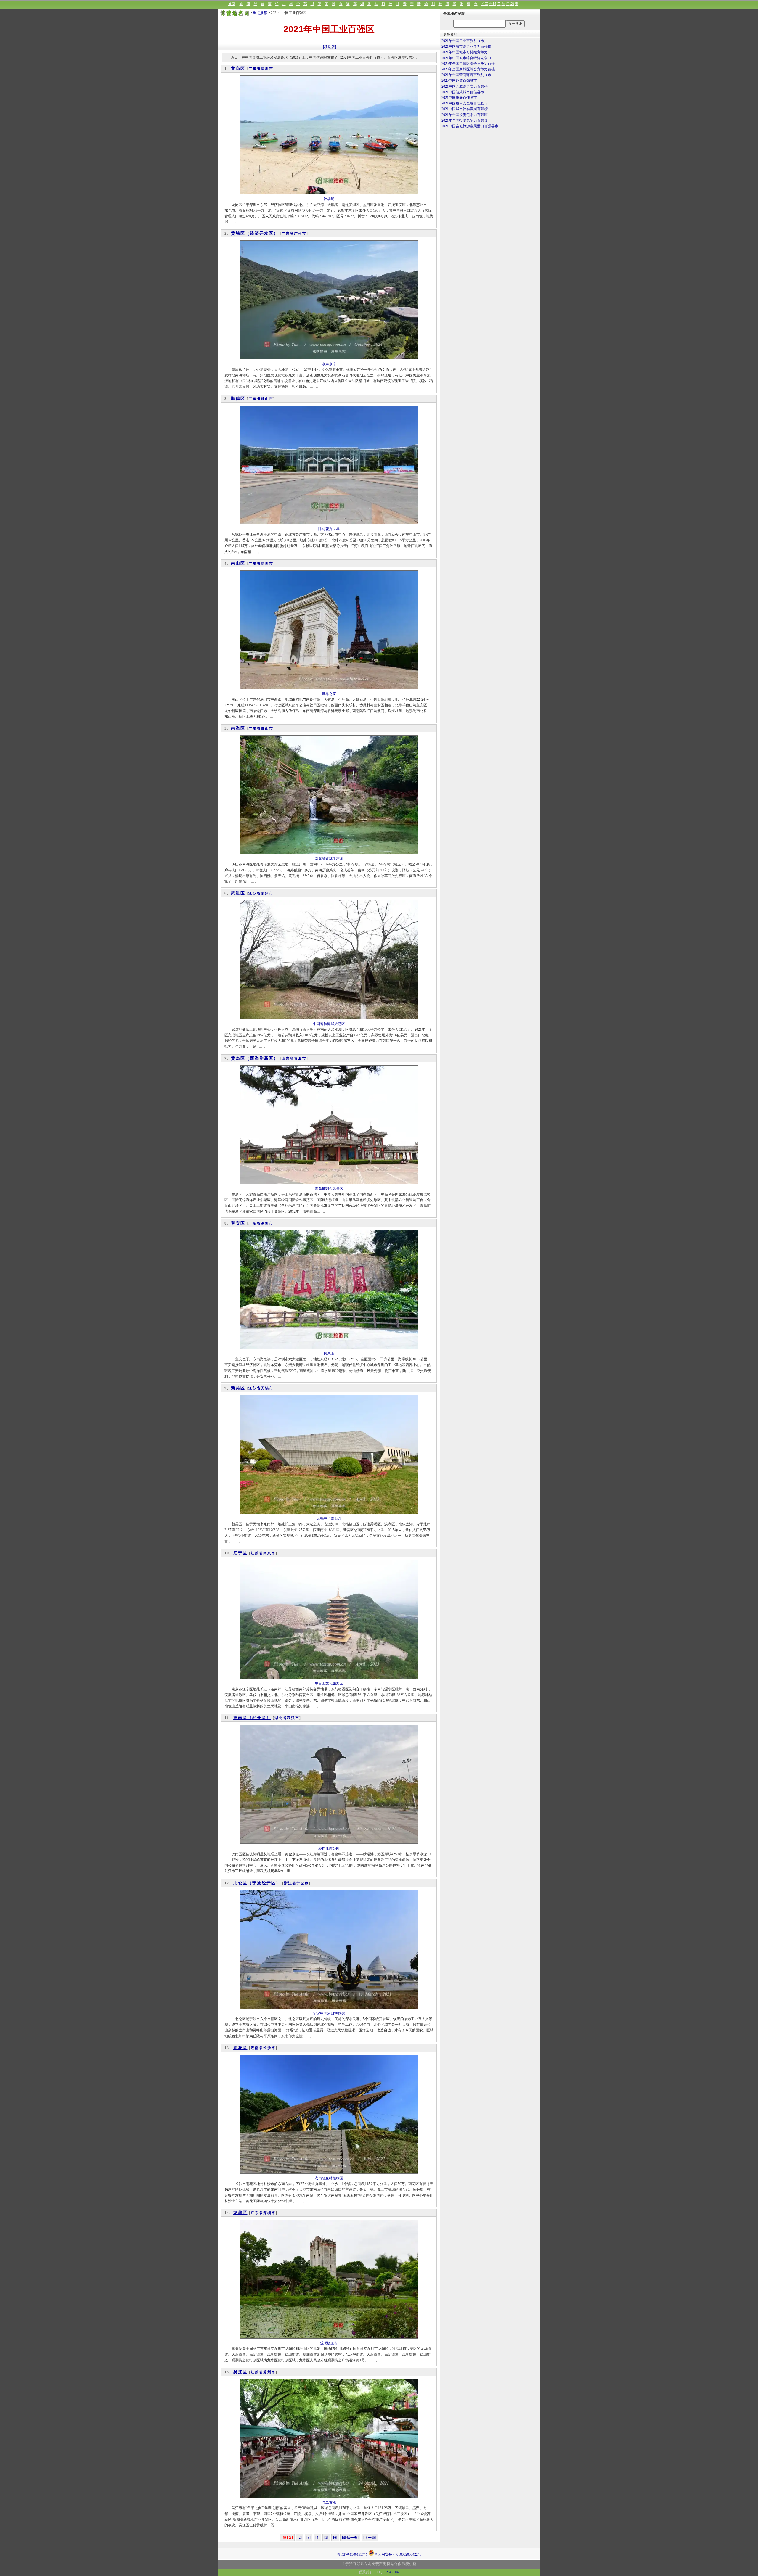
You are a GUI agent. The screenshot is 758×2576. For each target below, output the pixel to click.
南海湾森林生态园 (329, 859)
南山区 (238, 563)
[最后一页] (350, 2538)
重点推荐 (260, 13)
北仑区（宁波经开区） (257, 1883)
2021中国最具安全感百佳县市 (465, 103)
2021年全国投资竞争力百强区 (465, 115)
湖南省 (257, 2048)
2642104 (392, 2572)
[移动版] (330, 47)
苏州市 (269, 2372)
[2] (300, 2538)
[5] (326, 2538)
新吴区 (238, 1388)
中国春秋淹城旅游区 (329, 1024)
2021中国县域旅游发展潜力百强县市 (470, 126)
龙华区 (240, 2213)
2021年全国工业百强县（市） (465, 41)
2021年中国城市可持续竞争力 (465, 52)
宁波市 (303, 1883)
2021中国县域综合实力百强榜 (465, 86)
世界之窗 (329, 694)
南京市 (269, 1553)
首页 (232, 4)
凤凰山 (329, 1354)
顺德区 (238, 399)
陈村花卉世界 (329, 529)
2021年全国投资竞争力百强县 (465, 120)
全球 (493, 4)
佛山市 (267, 399)
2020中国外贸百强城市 (459, 81)
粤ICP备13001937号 (352, 2554)
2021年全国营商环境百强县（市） (468, 75)
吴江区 (240, 2372)
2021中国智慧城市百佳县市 (463, 92)
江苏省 (255, 893)
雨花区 (240, 2048)
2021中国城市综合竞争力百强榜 (466, 46)
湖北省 (281, 1718)
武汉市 (293, 1718)
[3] (309, 2538)
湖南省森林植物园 (329, 2178)
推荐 (485, 4)
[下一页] (370, 2538)
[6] (335, 2538)
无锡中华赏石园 (329, 1518)
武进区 (238, 893)
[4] (317, 2538)
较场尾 (329, 199)
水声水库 (329, 364)
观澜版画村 (329, 2343)
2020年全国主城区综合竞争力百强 (468, 64)
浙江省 (290, 1883)
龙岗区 (238, 69)
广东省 (255, 69)
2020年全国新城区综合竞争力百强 (468, 69)
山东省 (288, 1058)
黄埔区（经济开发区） (255, 233)
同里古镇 (329, 2502)
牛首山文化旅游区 (329, 1683)
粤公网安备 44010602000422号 (398, 2554)
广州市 (300, 234)
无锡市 (267, 1388)
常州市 (267, 893)
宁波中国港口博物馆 (329, 2013)
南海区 (238, 728)
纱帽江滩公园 (329, 1848)
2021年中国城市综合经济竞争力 (466, 58)
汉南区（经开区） (252, 1718)
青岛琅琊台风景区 (329, 1189)
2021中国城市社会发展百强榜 (465, 109)
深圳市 (267, 69)
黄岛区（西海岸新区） (255, 1058)
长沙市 (269, 2048)
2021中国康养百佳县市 (459, 98)
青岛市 (300, 1058)
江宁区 (240, 1553)
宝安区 (238, 1223)
